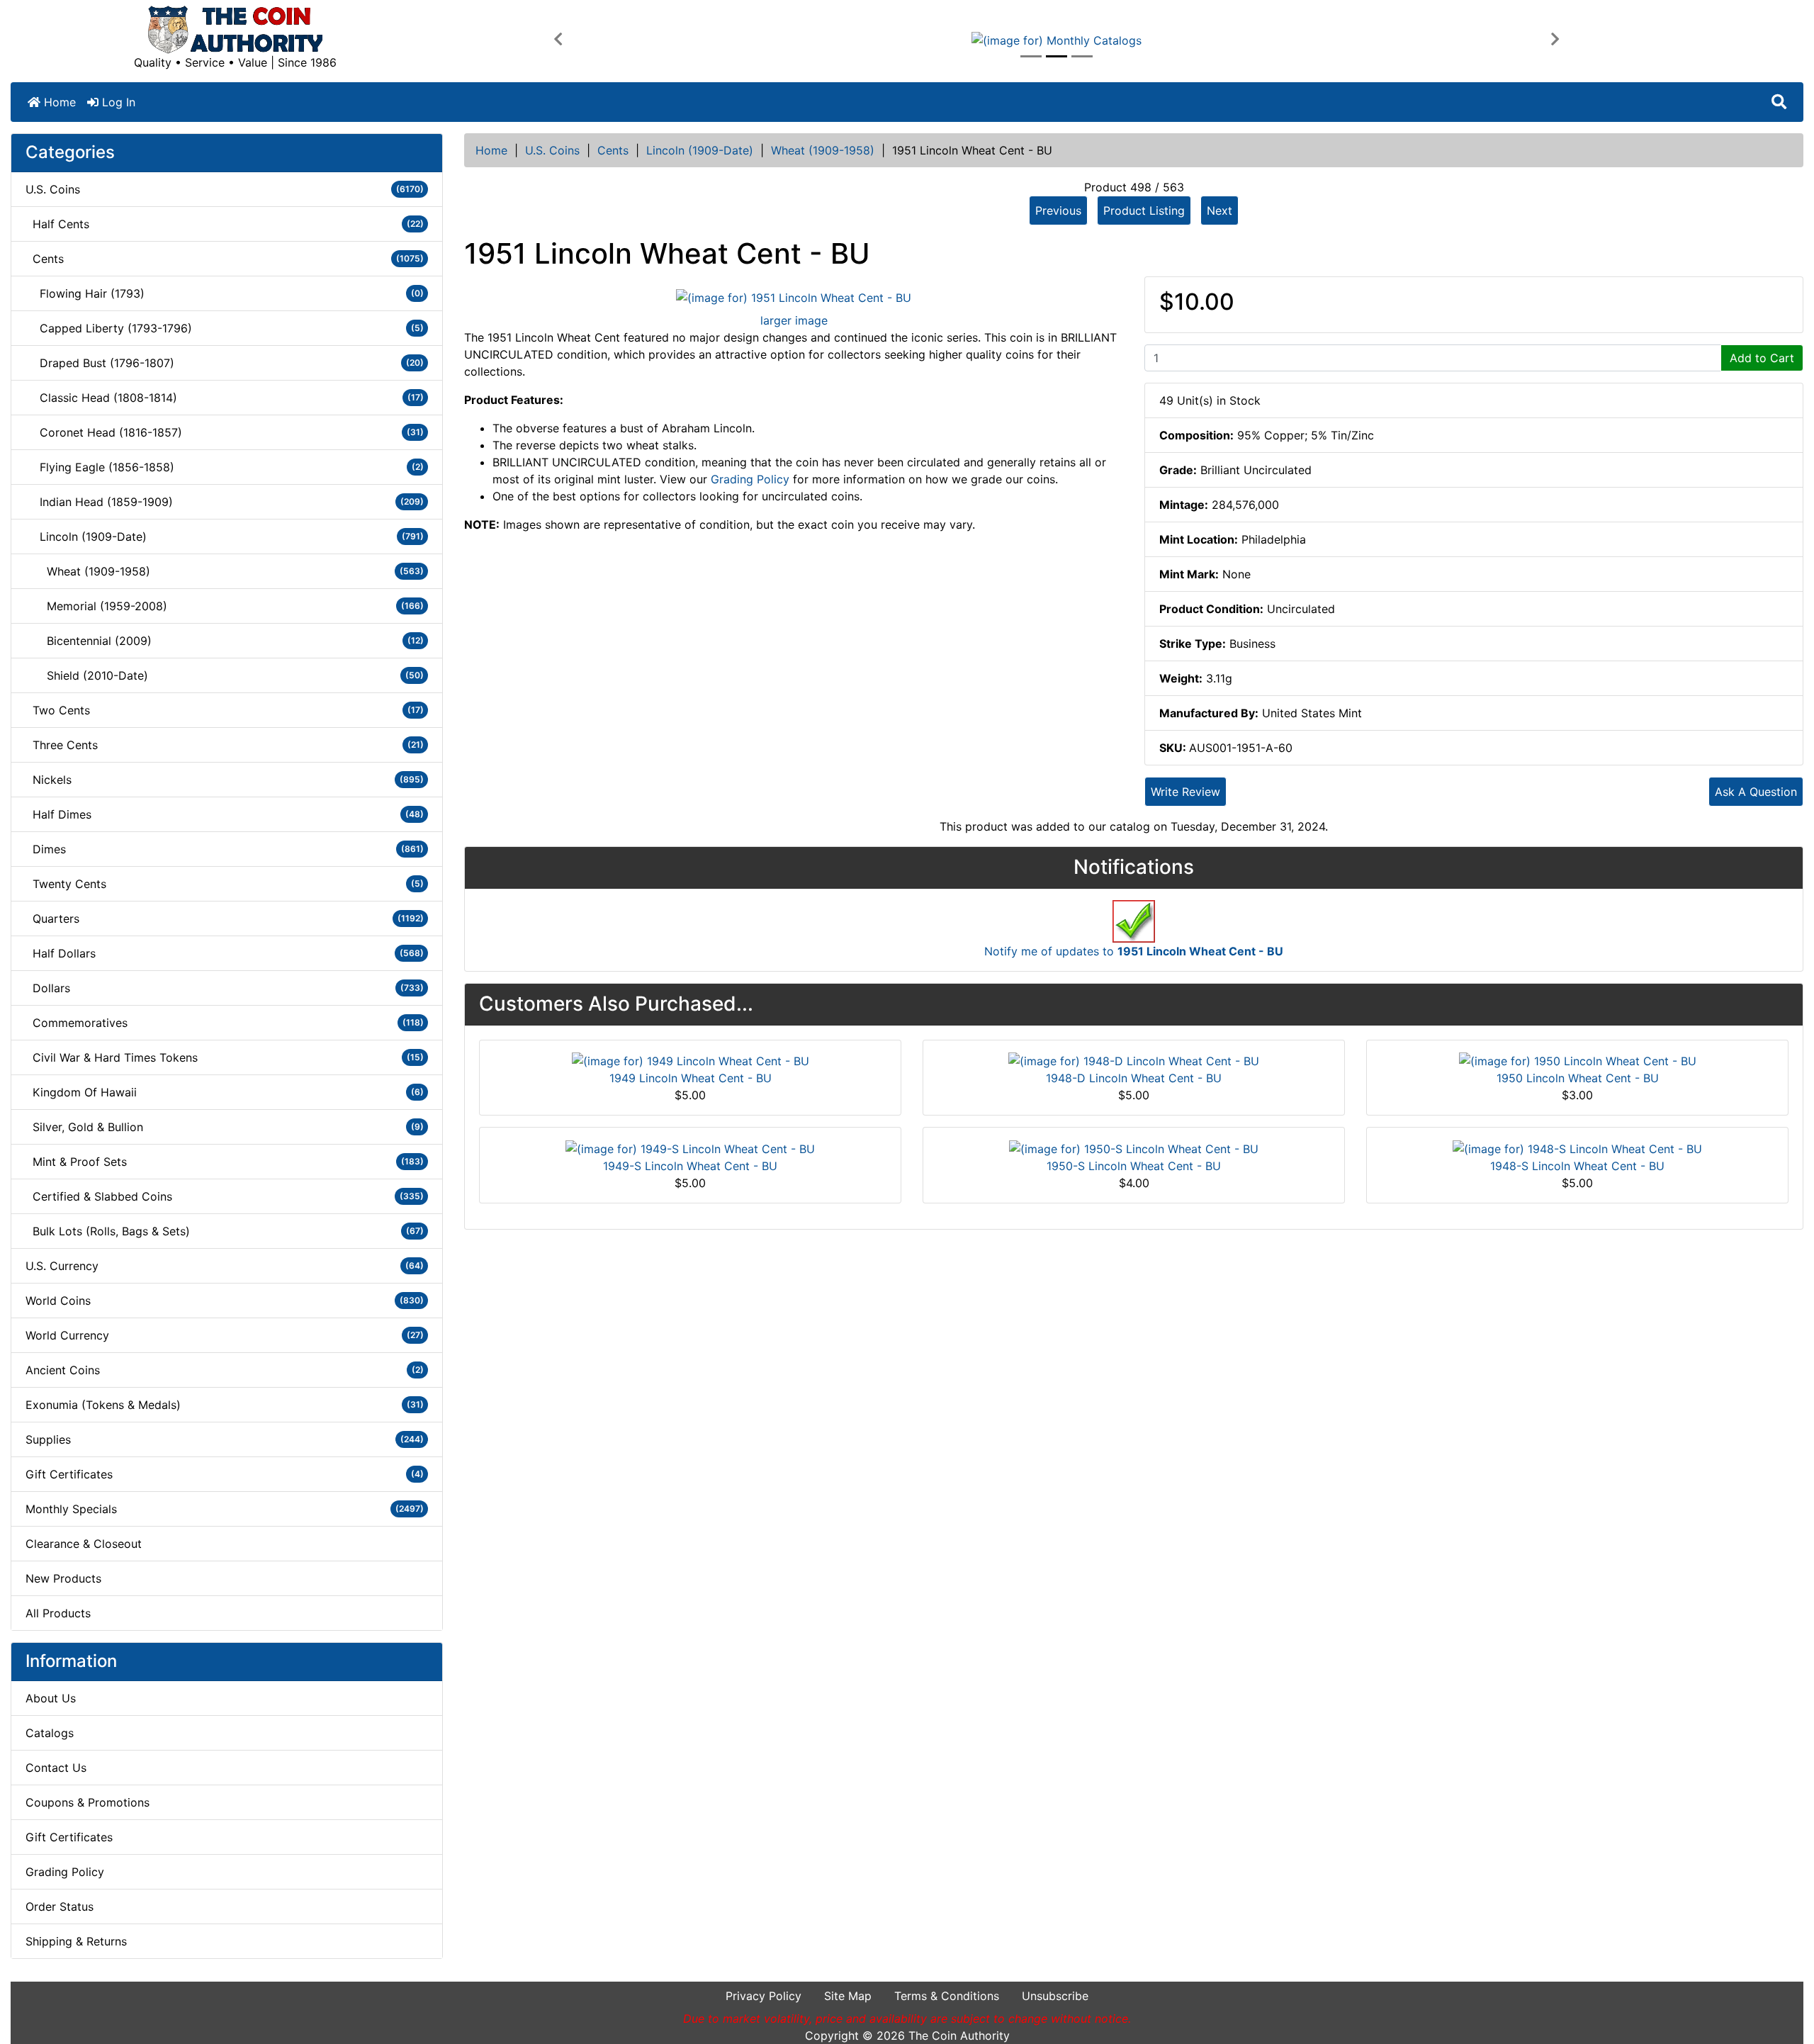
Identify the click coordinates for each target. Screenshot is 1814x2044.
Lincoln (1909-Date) (700, 150)
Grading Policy (65, 1872)
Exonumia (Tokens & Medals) (225, 1405)
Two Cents (225, 710)
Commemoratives (225, 1023)
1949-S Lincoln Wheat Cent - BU (690, 1166)
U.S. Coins (552, 150)
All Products (58, 1613)
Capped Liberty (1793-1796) (225, 328)
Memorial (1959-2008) (225, 606)
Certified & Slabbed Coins (225, 1196)
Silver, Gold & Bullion (225, 1127)
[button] (558, 40)
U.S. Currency (225, 1266)
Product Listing (1144, 210)
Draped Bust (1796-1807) (225, 363)
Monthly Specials (225, 1509)
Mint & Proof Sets (225, 1162)
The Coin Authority (959, 2035)
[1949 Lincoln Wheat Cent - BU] (691, 1060)
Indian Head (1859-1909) (225, 502)
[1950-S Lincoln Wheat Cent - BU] (1134, 1147)
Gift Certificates (225, 1474)
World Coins (225, 1301)
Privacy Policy (764, 1996)
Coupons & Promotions (88, 1802)
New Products (63, 1578)
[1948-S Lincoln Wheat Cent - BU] (1577, 1147)
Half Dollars (225, 953)
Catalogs (50, 1733)
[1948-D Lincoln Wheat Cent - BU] (1134, 1060)
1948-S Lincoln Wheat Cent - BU (1577, 1166)
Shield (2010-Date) (225, 675)
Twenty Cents (225, 884)
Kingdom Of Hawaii (225, 1092)
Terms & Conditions (947, 1996)
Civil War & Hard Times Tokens (225, 1057)
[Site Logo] (235, 30)
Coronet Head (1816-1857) (225, 432)
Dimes (225, 849)
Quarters (225, 919)
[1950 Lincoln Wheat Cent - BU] (1578, 1060)
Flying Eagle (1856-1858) (225, 467)
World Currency (225, 1335)
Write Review (1185, 792)
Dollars (225, 988)
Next (1219, 210)
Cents (613, 150)
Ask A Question (1756, 792)
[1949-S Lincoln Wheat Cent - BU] (690, 1147)
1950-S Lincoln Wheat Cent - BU (1134, 1166)
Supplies (225, 1439)
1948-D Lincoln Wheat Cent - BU (1134, 1078)
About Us (51, 1698)
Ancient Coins (225, 1370)
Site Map (848, 1996)
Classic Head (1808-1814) (225, 398)
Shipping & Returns (76, 1941)
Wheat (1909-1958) (823, 150)
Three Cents (225, 745)
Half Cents (225, 224)
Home (58, 102)
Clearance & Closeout (84, 1544)
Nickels (225, 780)
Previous (1058, 210)
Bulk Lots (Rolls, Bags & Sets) (225, 1231)
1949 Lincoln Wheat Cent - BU (691, 1078)
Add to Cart (1762, 358)
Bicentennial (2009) (225, 641)
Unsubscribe (1055, 1996)
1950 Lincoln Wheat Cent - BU (1578, 1078)
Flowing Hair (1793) (225, 293)
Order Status (60, 1907)
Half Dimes (225, 814)
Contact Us (56, 1768)
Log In (117, 102)
